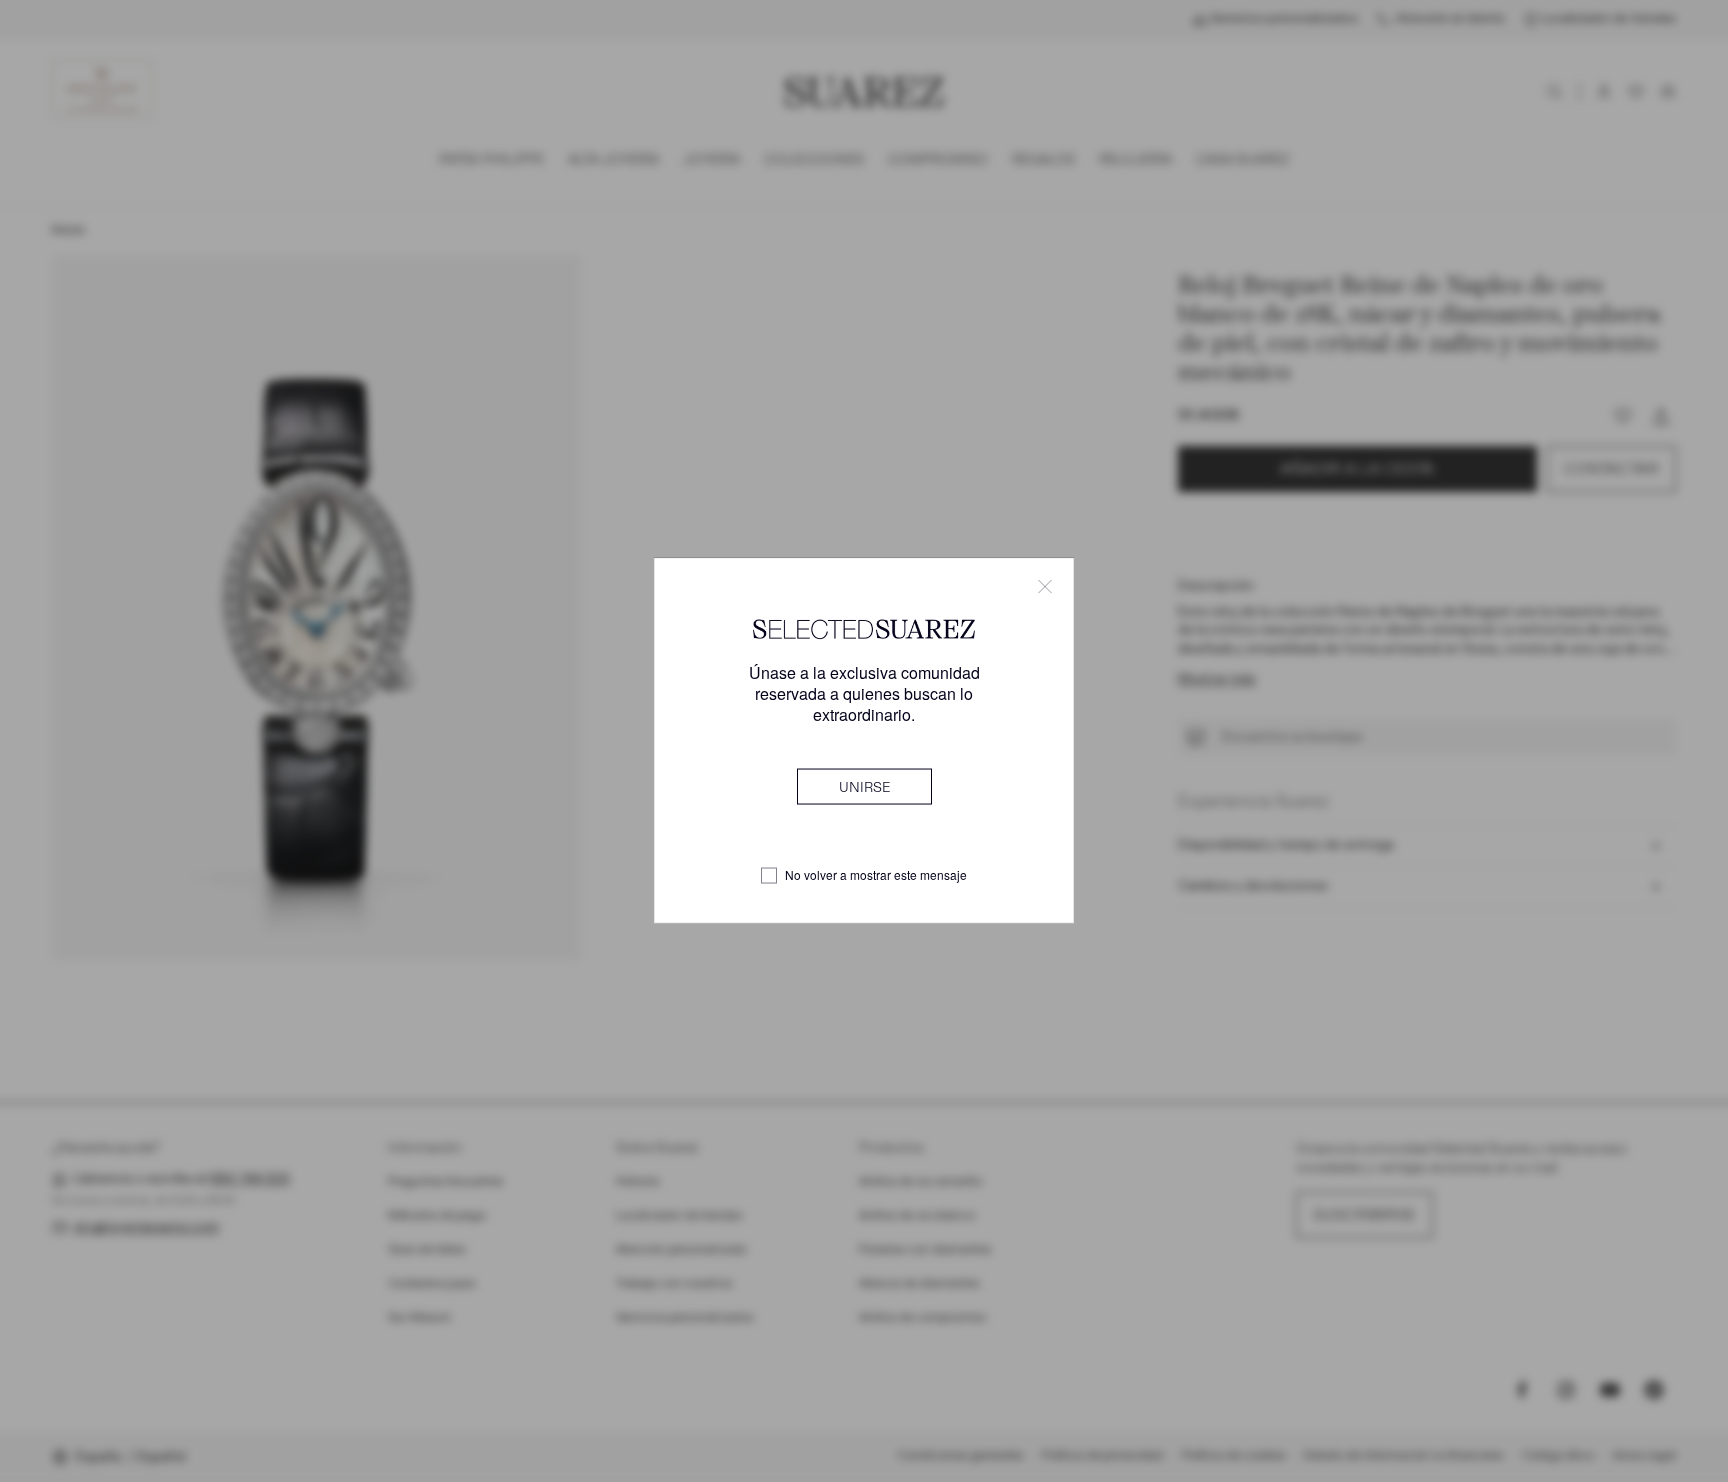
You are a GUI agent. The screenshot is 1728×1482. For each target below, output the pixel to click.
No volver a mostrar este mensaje (876, 876)
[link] (864, 787)
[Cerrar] (1045, 587)
